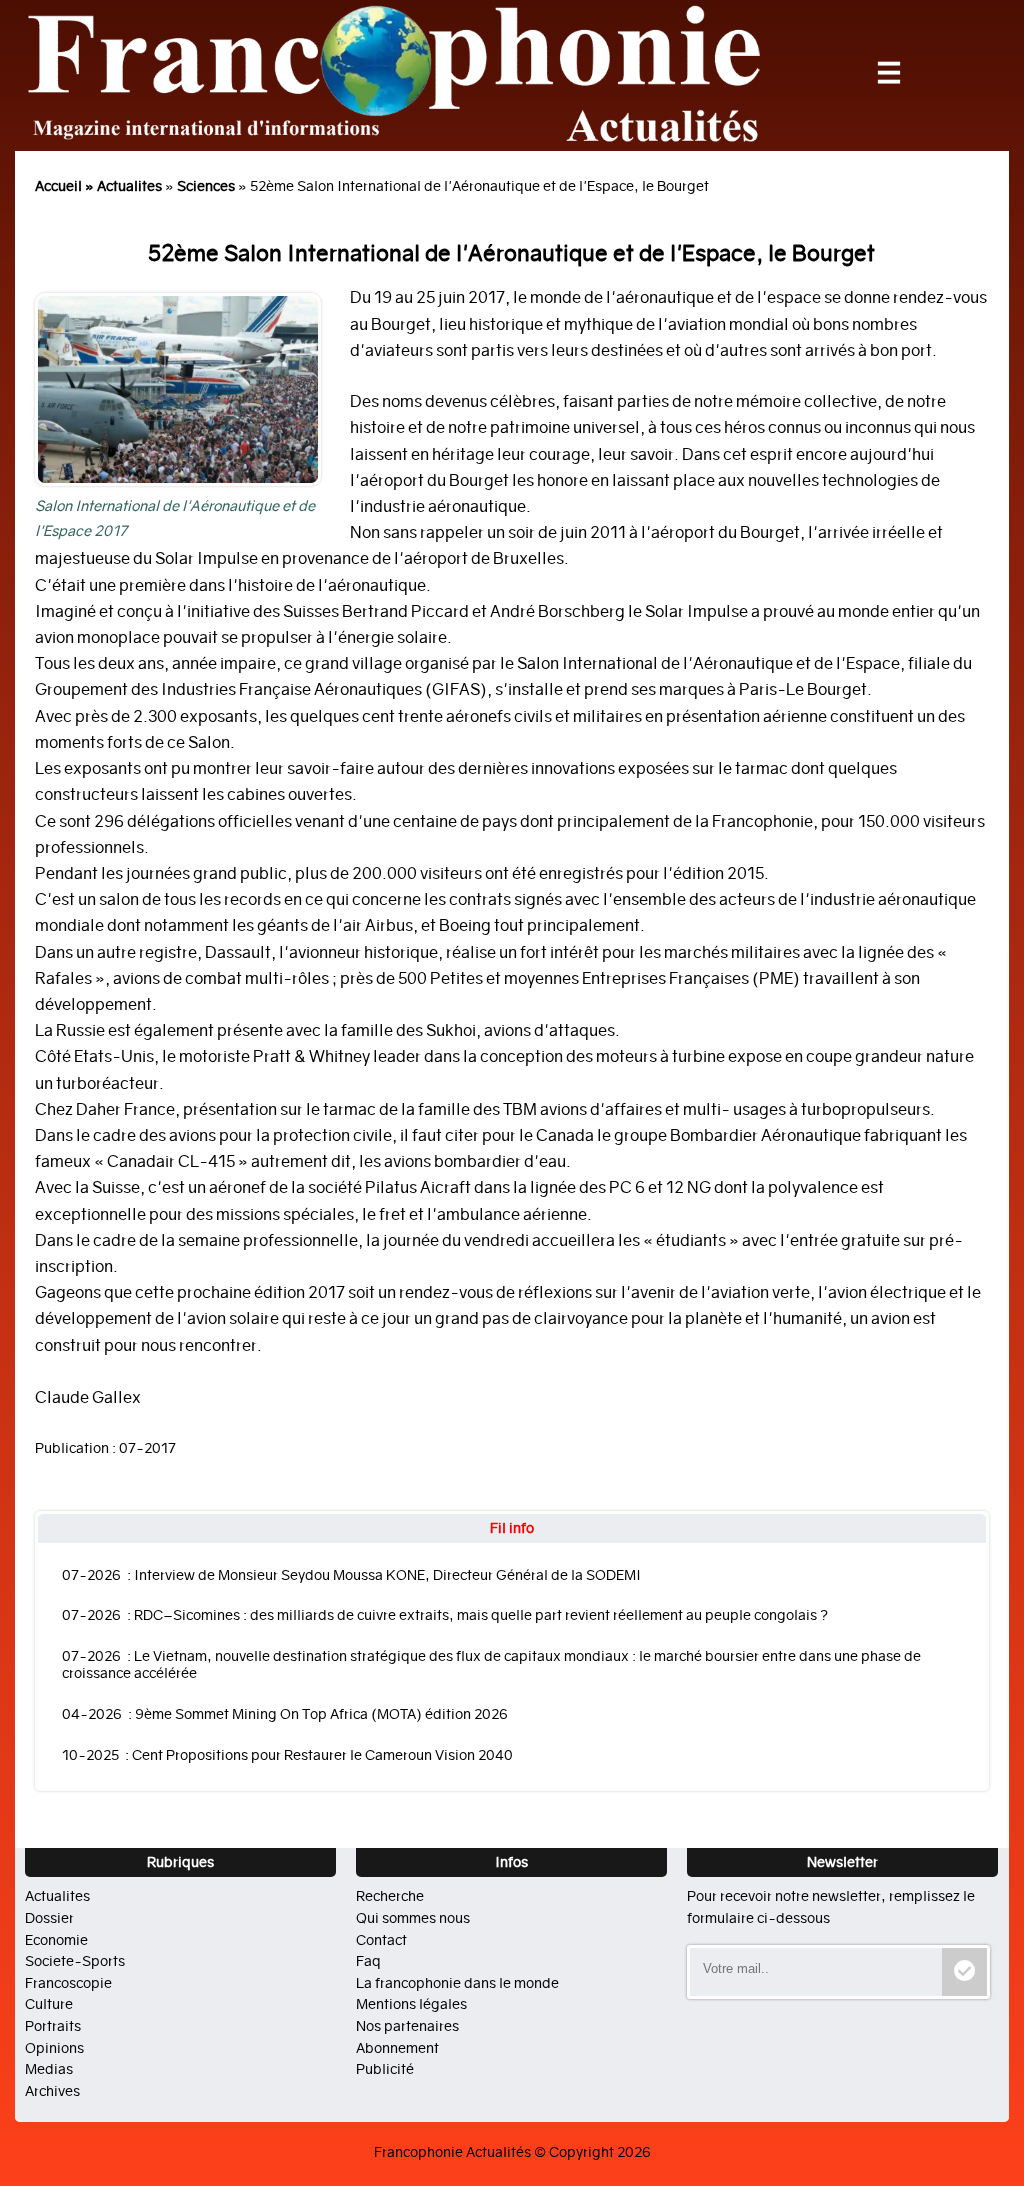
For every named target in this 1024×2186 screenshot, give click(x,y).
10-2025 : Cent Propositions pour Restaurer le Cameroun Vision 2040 (287, 1755)
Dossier (49, 1918)
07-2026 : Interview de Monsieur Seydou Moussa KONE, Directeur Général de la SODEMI (351, 1575)
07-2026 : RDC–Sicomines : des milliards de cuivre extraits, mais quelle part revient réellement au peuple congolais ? (445, 1615)
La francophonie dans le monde (457, 1983)
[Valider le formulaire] (964, 1972)
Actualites (129, 186)
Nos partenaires (407, 2026)
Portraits (53, 2026)
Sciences (206, 186)
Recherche (390, 1896)
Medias (49, 2069)
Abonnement (397, 2048)
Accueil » (66, 186)
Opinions (54, 2048)
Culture (49, 2004)
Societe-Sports (75, 1961)
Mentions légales (411, 2004)
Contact (381, 1940)
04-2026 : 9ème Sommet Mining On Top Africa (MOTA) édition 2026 (285, 1714)
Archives (52, 2091)
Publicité (385, 2069)
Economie (56, 1940)
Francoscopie (68, 1983)
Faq (368, 1961)
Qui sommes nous (413, 1918)
